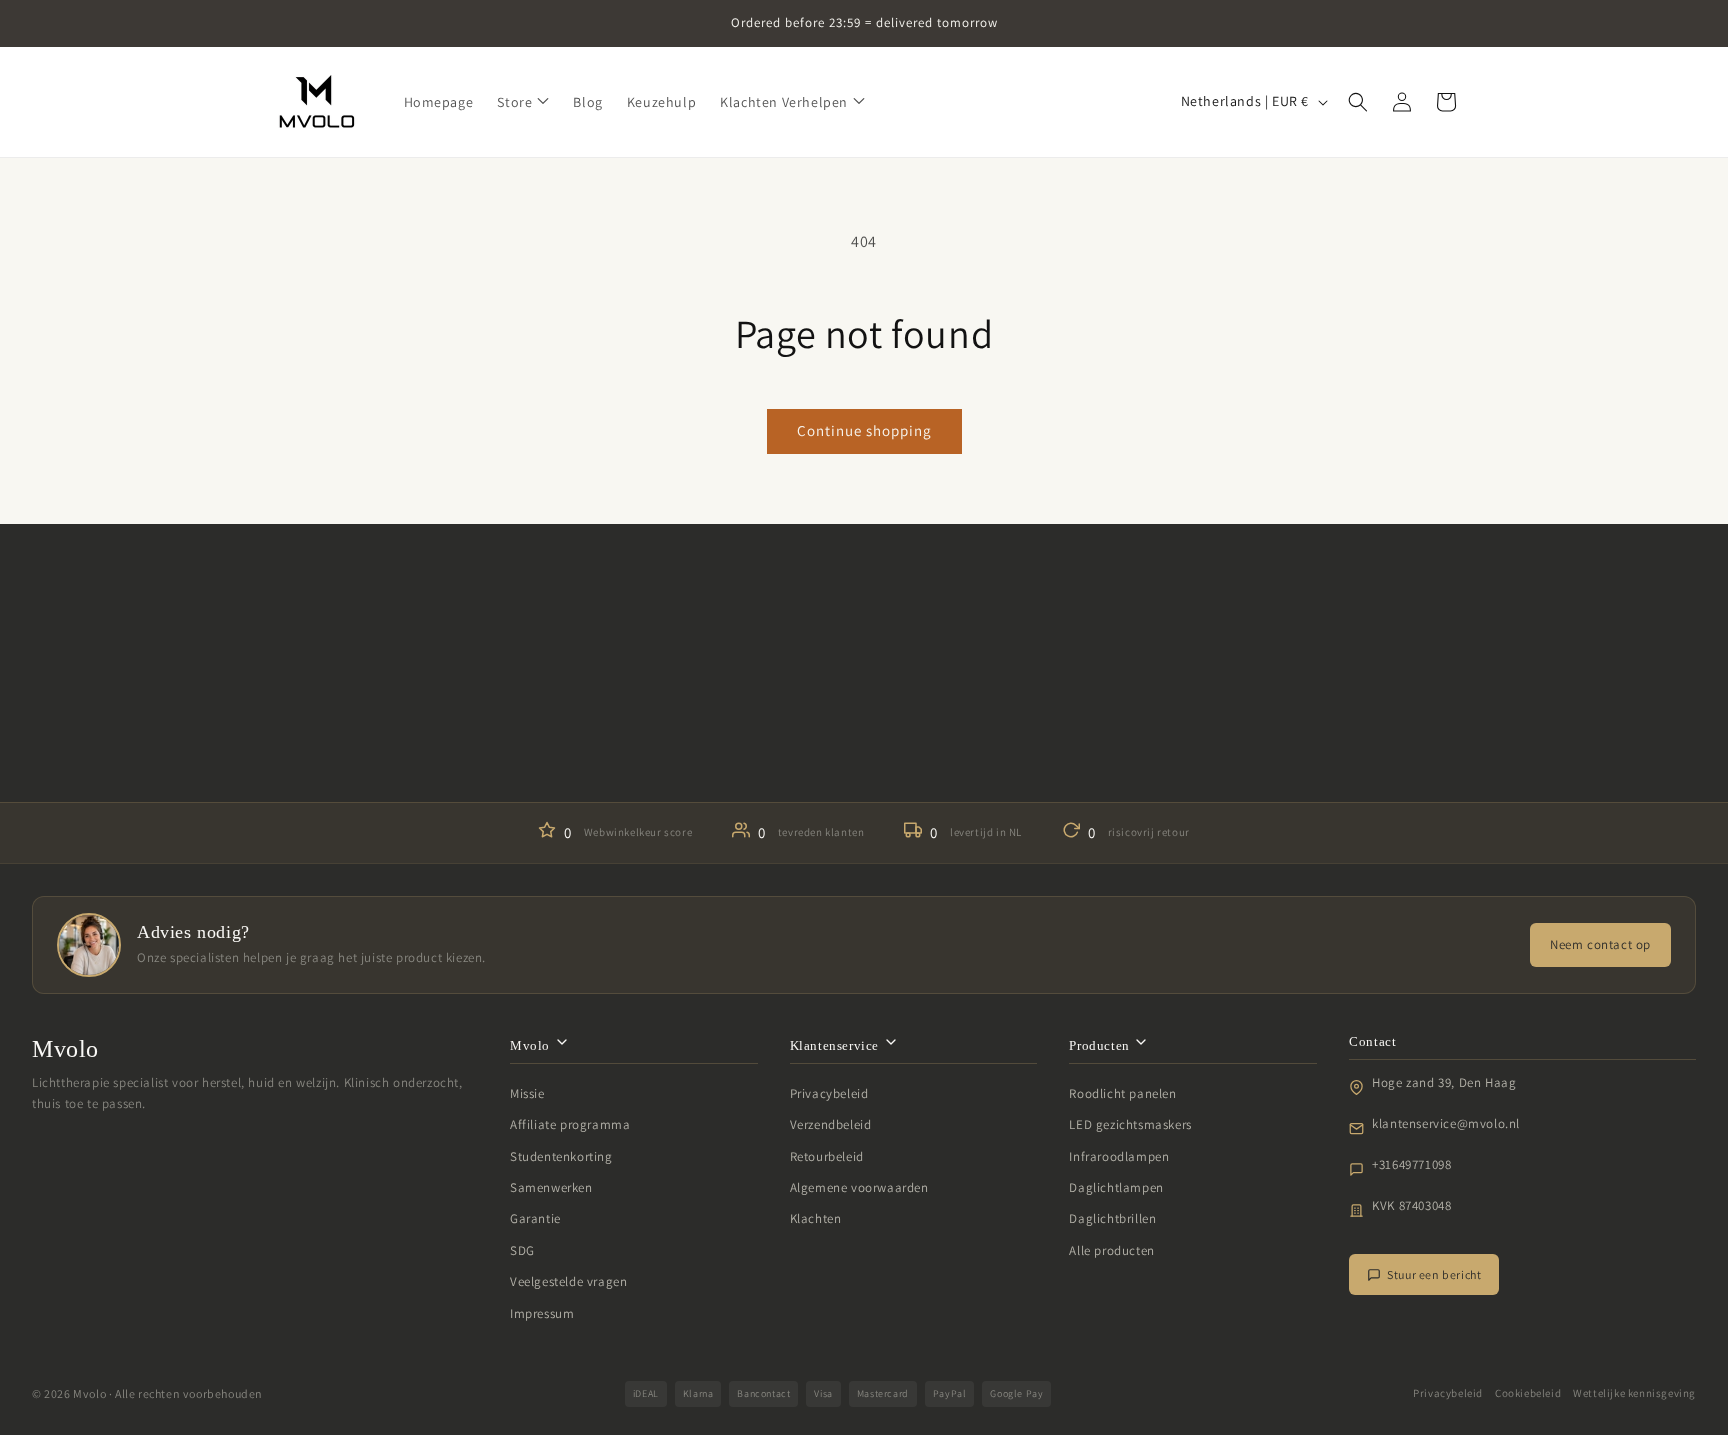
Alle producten (1111, 1250)
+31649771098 (1411, 1164)
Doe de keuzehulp (864, 741)
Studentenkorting (561, 1156)
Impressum (542, 1313)
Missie (527, 1093)
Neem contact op (1600, 944)
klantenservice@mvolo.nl (1446, 1123)
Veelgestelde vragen (568, 1281)
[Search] (1358, 102)
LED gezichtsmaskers (1130, 1124)
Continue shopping (864, 430)
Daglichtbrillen (1112, 1218)
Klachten (816, 1218)
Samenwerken (551, 1187)
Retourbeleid (827, 1156)
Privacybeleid (829, 1093)
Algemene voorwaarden (859, 1187)
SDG (522, 1250)
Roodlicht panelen (1122, 1093)
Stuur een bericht (1434, 1274)
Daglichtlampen (1116, 1187)
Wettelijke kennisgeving (1634, 1393)
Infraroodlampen (1119, 1156)
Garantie (535, 1218)
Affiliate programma (570, 1124)
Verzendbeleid (831, 1124)
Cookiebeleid (1528, 1393)
